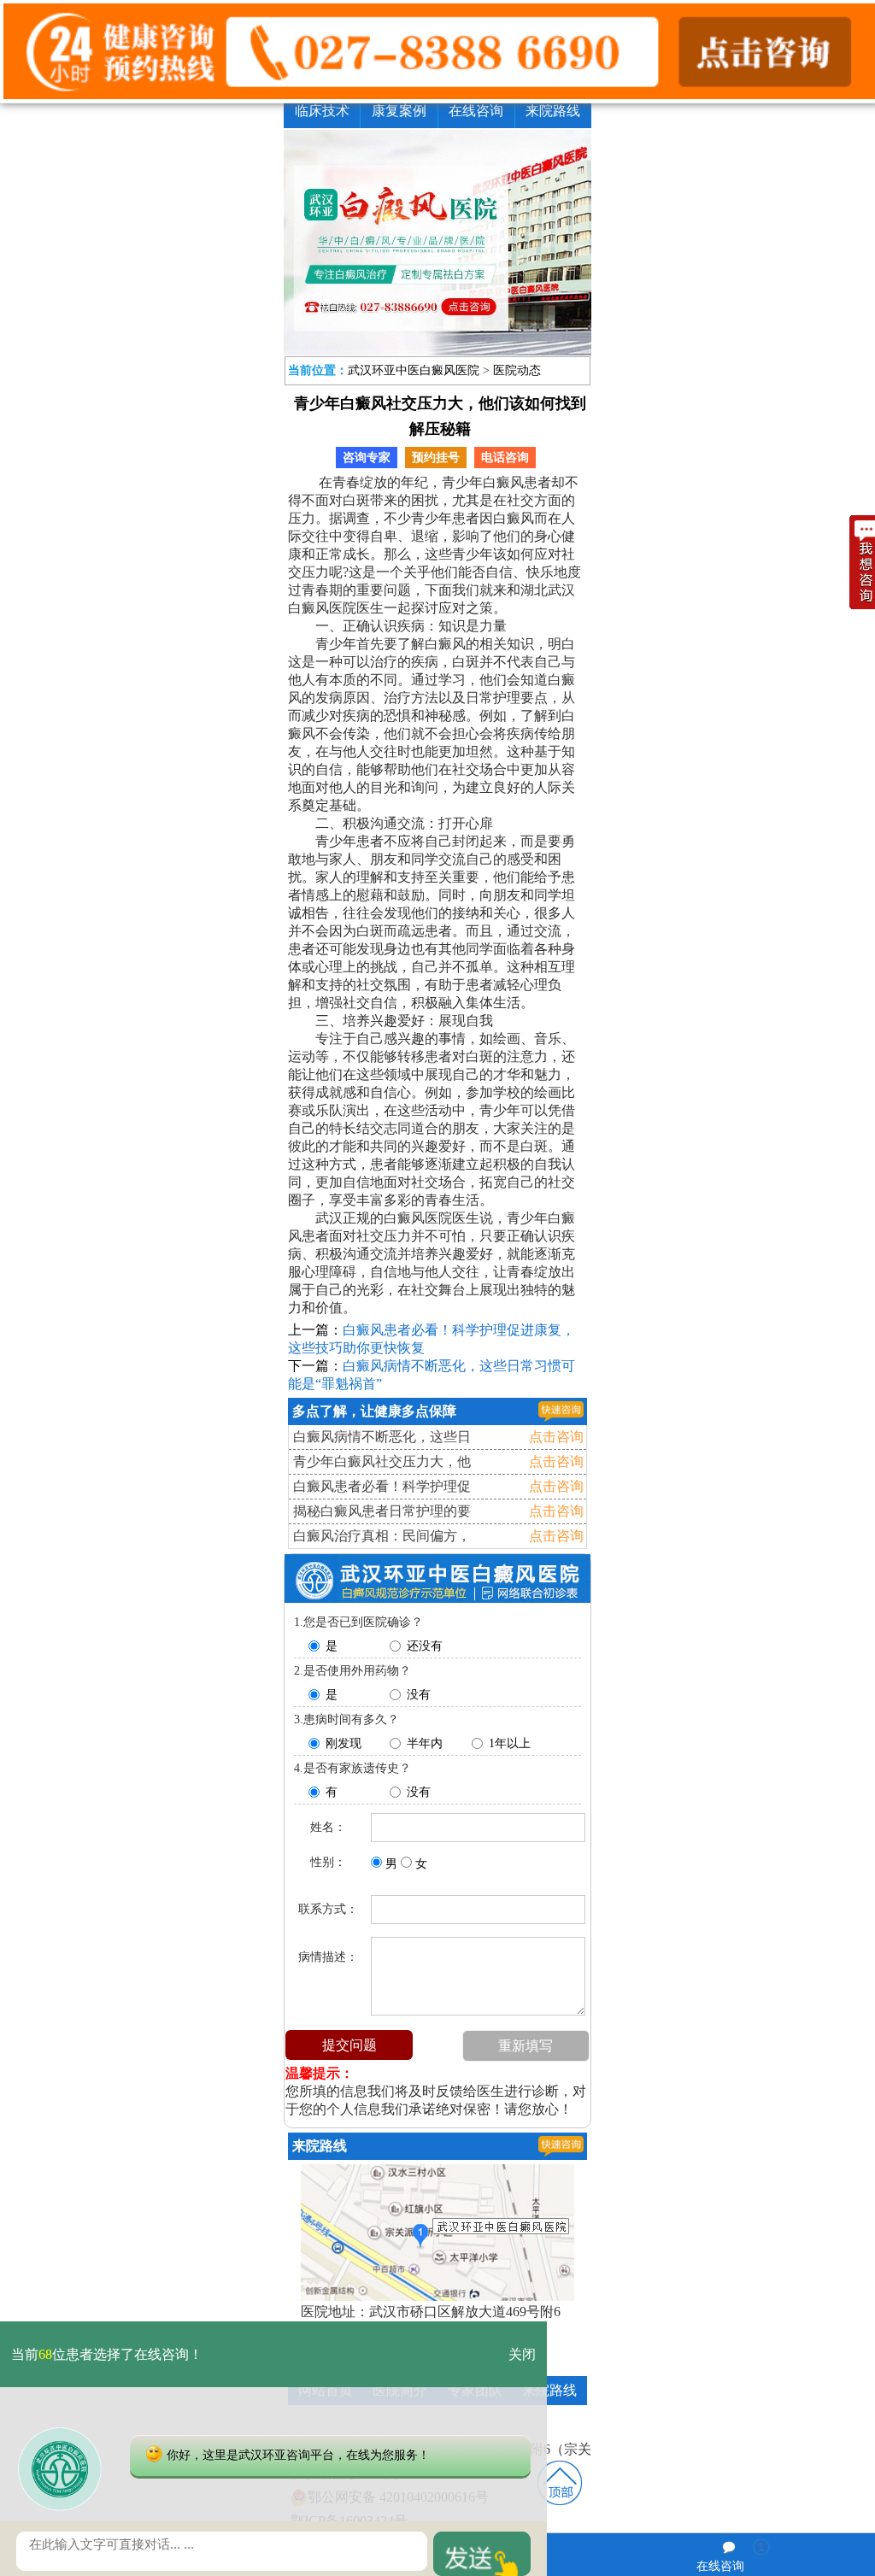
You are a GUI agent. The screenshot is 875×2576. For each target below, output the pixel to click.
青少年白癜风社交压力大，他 (382, 1461)
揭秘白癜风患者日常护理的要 (382, 1511)
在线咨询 (476, 111)
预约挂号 (436, 458)
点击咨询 (556, 1437)
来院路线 (553, 111)
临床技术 (322, 111)
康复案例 (399, 111)
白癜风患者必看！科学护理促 (382, 1486)
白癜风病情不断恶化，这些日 (382, 1437)
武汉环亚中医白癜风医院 (414, 370)
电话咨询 (505, 458)
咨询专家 (367, 458)
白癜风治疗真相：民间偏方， (382, 1536)
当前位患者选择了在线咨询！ (107, 2354)
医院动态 (517, 370)
